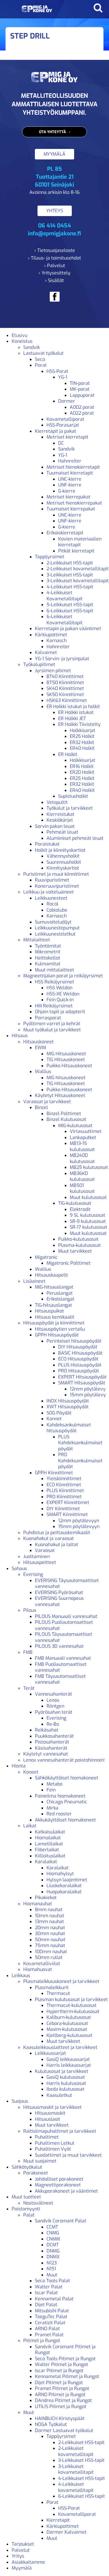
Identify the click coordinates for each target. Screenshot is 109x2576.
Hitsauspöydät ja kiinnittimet (54, 1323)
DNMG (53, 2251)
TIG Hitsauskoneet (66, 1060)
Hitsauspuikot (49, 1311)
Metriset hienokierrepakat (74, 503)
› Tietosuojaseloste (55, 250)
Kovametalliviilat (42, 1964)
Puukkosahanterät (54, 1736)
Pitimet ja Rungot (42, 2341)
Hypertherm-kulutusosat (73, 2011)
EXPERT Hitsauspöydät (82, 1377)
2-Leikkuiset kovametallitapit (78, 569)
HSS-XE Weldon (63, 994)
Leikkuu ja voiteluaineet (49, 892)
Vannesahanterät (53, 1694)
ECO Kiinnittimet (64, 1485)
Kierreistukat (60, 814)
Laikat (30, 1826)
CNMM (53, 2239)
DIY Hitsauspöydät (78, 1347)
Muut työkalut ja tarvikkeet (52, 1030)
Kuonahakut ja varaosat (49, 1538)
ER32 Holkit (82, 742)
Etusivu (19, 335)
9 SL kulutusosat (87, 1215)
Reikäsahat (47, 1730)
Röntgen (55, 1706)
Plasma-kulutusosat (79, 1245)
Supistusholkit (73, 796)
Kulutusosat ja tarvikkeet (62, 2071)
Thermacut (58, 1993)
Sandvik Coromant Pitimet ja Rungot (65, 2350)
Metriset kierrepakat (68, 497)
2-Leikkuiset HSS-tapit (70, 563)
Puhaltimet (47, 2137)
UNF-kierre (70, 485)
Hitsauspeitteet (40, 1562)
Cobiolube (57, 910)
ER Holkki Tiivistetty (79, 724)
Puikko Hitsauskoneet (69, 1066)
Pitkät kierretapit (76, 551)
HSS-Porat (57, 371)
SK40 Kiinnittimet (65, 688)
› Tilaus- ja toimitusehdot (54, 258)
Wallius (43, 1071)
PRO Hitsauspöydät (79, 1371)
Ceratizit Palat (50, 2323)
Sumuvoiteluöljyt (53, 922)
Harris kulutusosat (66, 2083)
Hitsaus (20, 1036)
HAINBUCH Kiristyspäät (60, 2418)
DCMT (53, 2245)
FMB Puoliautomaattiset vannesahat (61, 1667)
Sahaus (19, 1568)
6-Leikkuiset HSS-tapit (70, 611)
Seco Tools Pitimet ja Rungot (65, 2359)
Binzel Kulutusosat (66, 1119)
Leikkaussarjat (50, 2053)
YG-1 (63, 377)
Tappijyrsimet (50, 557)
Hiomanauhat (38, 1904)
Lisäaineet (34, 1281)
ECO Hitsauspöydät (78, 1359)
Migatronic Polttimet (69, 1263)
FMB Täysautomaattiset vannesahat (60, 1679)
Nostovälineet (38, 2203)
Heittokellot (48, 958)
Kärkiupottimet (51, 635)
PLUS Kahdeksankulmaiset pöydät (80, 1443)
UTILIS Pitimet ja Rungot (61, 2406)
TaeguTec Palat (51, 2317)
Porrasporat (48, 1018)
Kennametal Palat (54, 2299)
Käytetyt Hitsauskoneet (60, 1095)
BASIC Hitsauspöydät (80, 1353)
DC (61, 443)
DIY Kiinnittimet (63, 1509)
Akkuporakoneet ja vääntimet (66, 2191)
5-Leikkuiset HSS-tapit (70, 605)
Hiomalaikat (48, 1838)
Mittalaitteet (37, 940)
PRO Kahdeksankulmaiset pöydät (80, 1461)
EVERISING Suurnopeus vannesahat (59, 1601)
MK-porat (80, 389)
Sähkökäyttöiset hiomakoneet (67, 1778)
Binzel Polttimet (64, 1114)
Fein (51, 1790)
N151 (51, 2269)
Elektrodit (80, 1209)
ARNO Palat (47, 2329)
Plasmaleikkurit (52, 1987)
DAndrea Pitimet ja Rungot (63, 2400)
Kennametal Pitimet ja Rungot (67, 2376)
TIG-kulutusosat (75, 1203)
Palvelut (21, 2550)
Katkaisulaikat (50, 1832)
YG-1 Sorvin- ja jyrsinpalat (62, 659)
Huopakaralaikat (64, 1892)
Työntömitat (48, 946)
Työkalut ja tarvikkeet (70, 808)
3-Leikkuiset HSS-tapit (70, 575)
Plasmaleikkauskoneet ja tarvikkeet (61, 1981)
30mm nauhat (50, 1933)
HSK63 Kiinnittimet (67, 700)
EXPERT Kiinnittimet (68, 1502)
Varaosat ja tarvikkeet (47, 1102)
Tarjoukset (23, 2544)
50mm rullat (49, 1957)
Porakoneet (36, 2173)
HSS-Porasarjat (63, 425)
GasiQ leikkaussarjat (68, 2059)
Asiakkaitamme (28, 2562)
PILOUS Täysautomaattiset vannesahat (64, 1637)
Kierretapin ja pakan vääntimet (68, 629)
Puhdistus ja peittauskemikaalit (57, 1533)
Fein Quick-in (60, 1000)
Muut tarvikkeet (75, 1251)
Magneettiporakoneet (58, 2185)
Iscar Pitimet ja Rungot (59, 2371)
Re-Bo (53, 1724)
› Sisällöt (54, 280)
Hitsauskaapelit (51, 1275)
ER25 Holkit (82, 736)
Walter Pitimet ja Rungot (61, 2364)
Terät (29, 1688)
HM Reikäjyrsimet (54, 1006)
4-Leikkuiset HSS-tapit (70, 587)
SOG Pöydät (59, 1413)
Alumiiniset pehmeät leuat (75, 838)
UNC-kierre (70, 479)
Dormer (67, 401)
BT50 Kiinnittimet (65, 683)
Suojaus (20, 2101)
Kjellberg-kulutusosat (69, 2035)
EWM (40, 1048)
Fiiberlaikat (47, 1850)
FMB (28, 1652)
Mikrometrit (48, 952)
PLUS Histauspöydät (80, 1365)
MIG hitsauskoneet (66, 1078)
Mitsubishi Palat (52, 2311)
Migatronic (46, 1257)
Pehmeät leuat (62, 832)
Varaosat (45, 1550)
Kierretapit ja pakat (56, 431)
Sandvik (32, 347)
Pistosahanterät (52, 1742)
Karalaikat (46, 1862)
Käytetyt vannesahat (46, 1754)
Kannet (54, 1419)
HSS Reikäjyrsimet (54, 982)
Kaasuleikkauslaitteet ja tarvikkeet (60, 2047)
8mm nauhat (49, 1910)
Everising (33, 1574)
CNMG (53, 2233)
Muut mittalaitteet (54, 970)
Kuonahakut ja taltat (57, 1545)
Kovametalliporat (65, 419)
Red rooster (59, 1814)
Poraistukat (47, 844)
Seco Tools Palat (52, 2281)
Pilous (30, 1610)
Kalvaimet (46, 652)
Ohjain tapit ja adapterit (60, 1012)
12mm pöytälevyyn (79, 1521)
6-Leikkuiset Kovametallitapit (65, 620)
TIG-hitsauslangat (53, 1305)
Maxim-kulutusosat (67, 2029)
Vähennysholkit (63, 856)
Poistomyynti (26, 2209)
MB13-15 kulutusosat (82, 1146)
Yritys (18, 2556)
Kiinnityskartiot (63, 868)
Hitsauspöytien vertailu (60, 1329)
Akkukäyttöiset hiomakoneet (65, 1820)
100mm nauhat (51, 1952)
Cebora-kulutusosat (67, 2023)
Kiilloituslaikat (50, 1856)
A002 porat (82, 407)
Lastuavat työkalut (43, 353)
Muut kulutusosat (88, 1197)
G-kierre (67, 491)
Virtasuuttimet (86, 1131)
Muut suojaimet (40, 2161)
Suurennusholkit (64, 862)
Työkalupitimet (39, 664)
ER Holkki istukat (76, 712)
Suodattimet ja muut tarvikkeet (68, 2155)
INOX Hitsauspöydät (68, 1401)
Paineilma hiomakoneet (60, 1796)
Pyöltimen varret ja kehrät (52, 1024)
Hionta (19, 1766)
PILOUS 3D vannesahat (59, 1646)
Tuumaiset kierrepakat (71, 509)
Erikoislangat (60, 1299)
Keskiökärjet (60, 820)
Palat (29, 2215)
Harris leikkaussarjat (69, 2065)
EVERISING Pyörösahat (59, 1592)
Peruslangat (60, 1293)
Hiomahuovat (38, 1969)
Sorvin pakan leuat (55, 826)
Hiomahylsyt (60, 1874)
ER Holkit (68, 754)
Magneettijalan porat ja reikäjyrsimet (63, 976)
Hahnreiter (70, 461)
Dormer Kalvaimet (67, 2532)
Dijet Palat (46, 2305)
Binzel (41, 1107)
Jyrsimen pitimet (53, 671)
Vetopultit (57, 802)
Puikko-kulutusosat (78, 1239)
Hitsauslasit (48, 2119)
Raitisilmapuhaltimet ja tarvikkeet (60, 2131)
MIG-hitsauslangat (54, 1287)
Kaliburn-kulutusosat (69, 2017)
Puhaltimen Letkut (55, 2143)
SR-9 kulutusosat (88, 1221)
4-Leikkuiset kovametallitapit (76, 2487)
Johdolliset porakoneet (59, 2179)
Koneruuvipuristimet (57, 886)
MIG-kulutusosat (75, 1126)
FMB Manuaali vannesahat (63, 1658)
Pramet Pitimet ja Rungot (62, 2388)
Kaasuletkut (59, 2095)
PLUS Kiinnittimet (65, 1491)
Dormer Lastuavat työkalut (64, 2430)
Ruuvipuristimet (52, 880)
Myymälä (22, 2568)
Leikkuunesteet (51, 898)
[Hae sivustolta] (98, 8)
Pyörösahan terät (54, 1712)
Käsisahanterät (51, 1748)
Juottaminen (36, 1556)
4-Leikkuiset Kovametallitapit (65, 596)
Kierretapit (58, 2520)
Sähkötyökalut (27, 2167)
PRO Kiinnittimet (64, 1497)
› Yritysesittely (54, 273)
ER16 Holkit (82, 766)
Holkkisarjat (83, 730)
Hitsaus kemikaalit (55, 1317)
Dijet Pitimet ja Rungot (59, 2383)
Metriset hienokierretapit (73, 467)
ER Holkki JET (72, 718)
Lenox (53, 1700)
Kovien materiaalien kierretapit (80, 542)
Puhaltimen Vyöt (53, 2149)
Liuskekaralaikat (64, 1886)
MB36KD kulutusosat (82, 1176)
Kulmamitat (48, 964)
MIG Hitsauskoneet (66, 1054)
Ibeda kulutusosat (65, 2089)
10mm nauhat (50, 1916)
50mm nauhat (50, 1940)
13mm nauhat (49, 1921)
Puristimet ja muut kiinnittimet (56, 874)
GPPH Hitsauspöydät (57, 1335)
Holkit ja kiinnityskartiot (60, 850)
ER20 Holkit (82, 772)
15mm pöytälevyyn (79, 1526)
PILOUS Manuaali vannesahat (66, 1616)
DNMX (53, 2257)
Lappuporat (82, 395)
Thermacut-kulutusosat (72, 2005)
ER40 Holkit (82, 748)
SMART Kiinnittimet (67, 1514)
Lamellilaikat (49, 1844)
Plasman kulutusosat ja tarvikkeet (71, 1999)
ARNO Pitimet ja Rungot (60, 2395)
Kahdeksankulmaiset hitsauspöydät (69, 1428)
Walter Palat (49, 2287)
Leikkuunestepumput (57, 928)
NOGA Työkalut (51, 2424)
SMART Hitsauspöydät (82, 1383)
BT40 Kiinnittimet (65, 676)
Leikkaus (21, 1976)
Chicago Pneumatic (67, 1802)
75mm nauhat (50, 1945)
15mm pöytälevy (88, 1395)
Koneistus (22, 341)
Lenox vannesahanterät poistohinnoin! (64, 1760)
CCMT (52, 2227)
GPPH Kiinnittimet (54, 1473)
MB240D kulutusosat (82, 1158)
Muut (52, 2275)
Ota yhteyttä (52, 132)
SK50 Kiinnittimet (65, 695)
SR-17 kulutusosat (89, 1227)
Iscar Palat (46, 2293)
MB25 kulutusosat (89, 1167)
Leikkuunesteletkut (55, 934)
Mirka (52, 1808)
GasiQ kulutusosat (66, 2077)
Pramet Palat (49, 2335)
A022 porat (82, 413)
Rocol (52, 904)
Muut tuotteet (26, 2197)
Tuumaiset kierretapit (70, 473)
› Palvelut (55, 266)
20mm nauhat (50, 1928)
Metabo (54, 1784)
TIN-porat (80, 383)
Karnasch (57, 640)
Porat (41, 365)
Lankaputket (83, 1137)
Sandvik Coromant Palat (61, 2221)
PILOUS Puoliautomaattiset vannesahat (64, 1625)
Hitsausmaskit (50, 2113)
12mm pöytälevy (88, 1389)
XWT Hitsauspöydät (68, 1407)
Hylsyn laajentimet (67, 1880)
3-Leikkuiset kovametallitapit (78, 581)
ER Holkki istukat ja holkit (73, 706)
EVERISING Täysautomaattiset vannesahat (67, 1584)
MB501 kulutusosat (82, 1188)
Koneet (31, 1772)
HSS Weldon (59, 988)
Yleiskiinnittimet (64, 1479)
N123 (52, 2263)
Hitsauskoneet (39, 1042)
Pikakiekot (46, 1898)
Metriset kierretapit (67, 437)
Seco (40, 359)
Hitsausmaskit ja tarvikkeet (52, 2107)
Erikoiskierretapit (65, 533)
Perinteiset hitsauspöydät (74, 1341)
